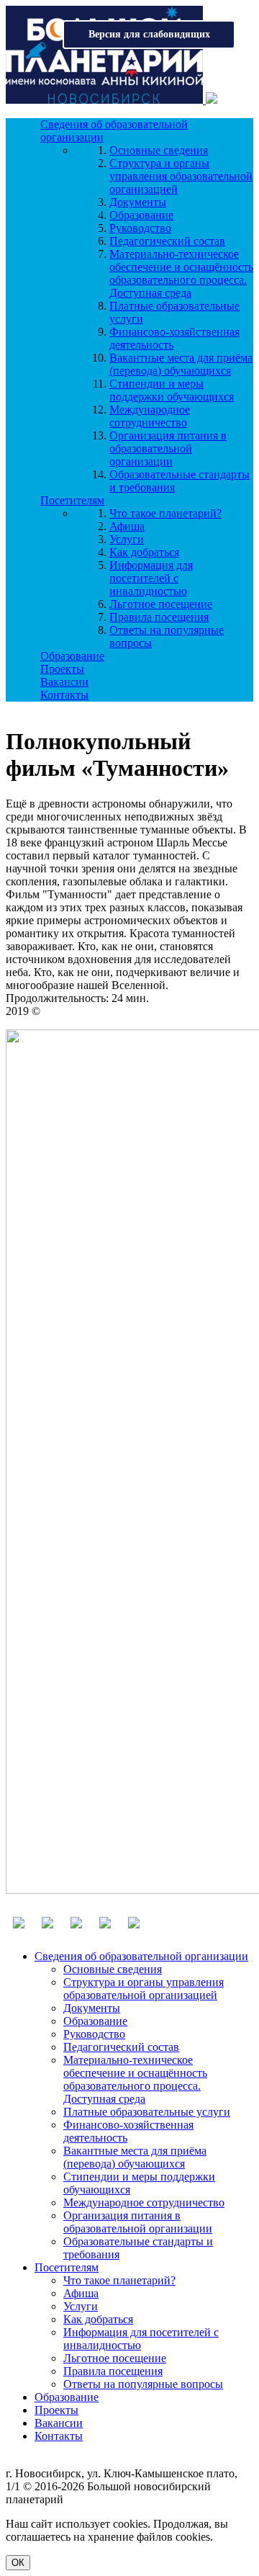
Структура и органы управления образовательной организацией (181, 176)
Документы (138, 202)
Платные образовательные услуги (147, 2112)
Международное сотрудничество (150, 416)
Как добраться (144, 552)
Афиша (127, 526)
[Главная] (106, 100)
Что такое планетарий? (165, 513)
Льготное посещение (161, 604)
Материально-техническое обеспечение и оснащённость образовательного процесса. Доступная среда (181, 273)
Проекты (62, 669)
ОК (18, 2563)
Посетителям (72, 500)
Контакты (64, 695)
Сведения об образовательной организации (141, 1956)
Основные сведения (159, 150)
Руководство (140, 228)
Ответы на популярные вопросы (143, 2384)
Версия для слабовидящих (149, 34)
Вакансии (64, 682)
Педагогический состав (167, 241)
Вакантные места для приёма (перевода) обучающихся (181, 364)
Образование (141, 215)
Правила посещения (159, 617)
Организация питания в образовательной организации (168, 448)
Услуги (127, 539)
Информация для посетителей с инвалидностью (151, 578)
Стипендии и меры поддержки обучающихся (172, 390)
